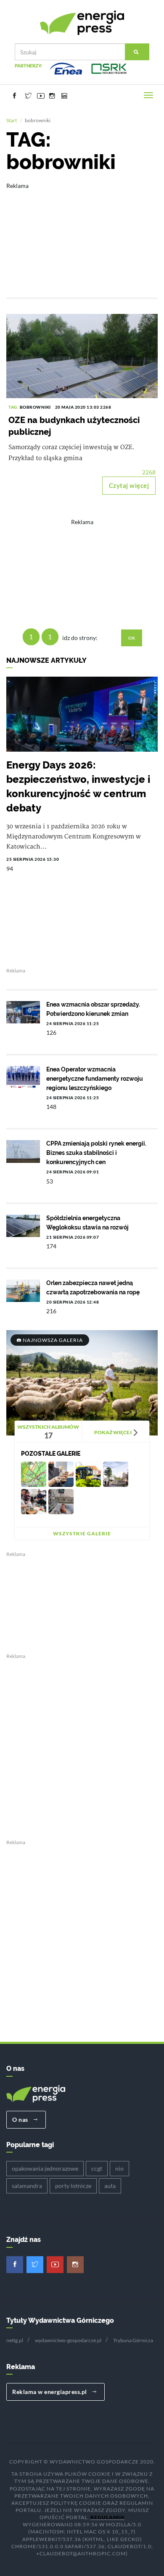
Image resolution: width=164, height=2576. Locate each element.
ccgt (97, 2168)
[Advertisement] (82, 234)
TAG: (14, 407)
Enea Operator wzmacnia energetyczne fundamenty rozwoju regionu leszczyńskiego (95, 1079)
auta (110, 2186)
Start (12, 120)
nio (119, 2168)
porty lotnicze (73, 2186)
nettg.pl (15, 2340)
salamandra (27, 2186)
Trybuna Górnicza (133, 2340)
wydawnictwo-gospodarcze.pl (68, 2340)
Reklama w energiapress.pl (50, 2392)
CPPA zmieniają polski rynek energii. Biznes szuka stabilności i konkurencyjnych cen (96, 1153)
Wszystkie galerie (82, 1533)
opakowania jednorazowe (45, 2168)
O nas (21, 2119)
